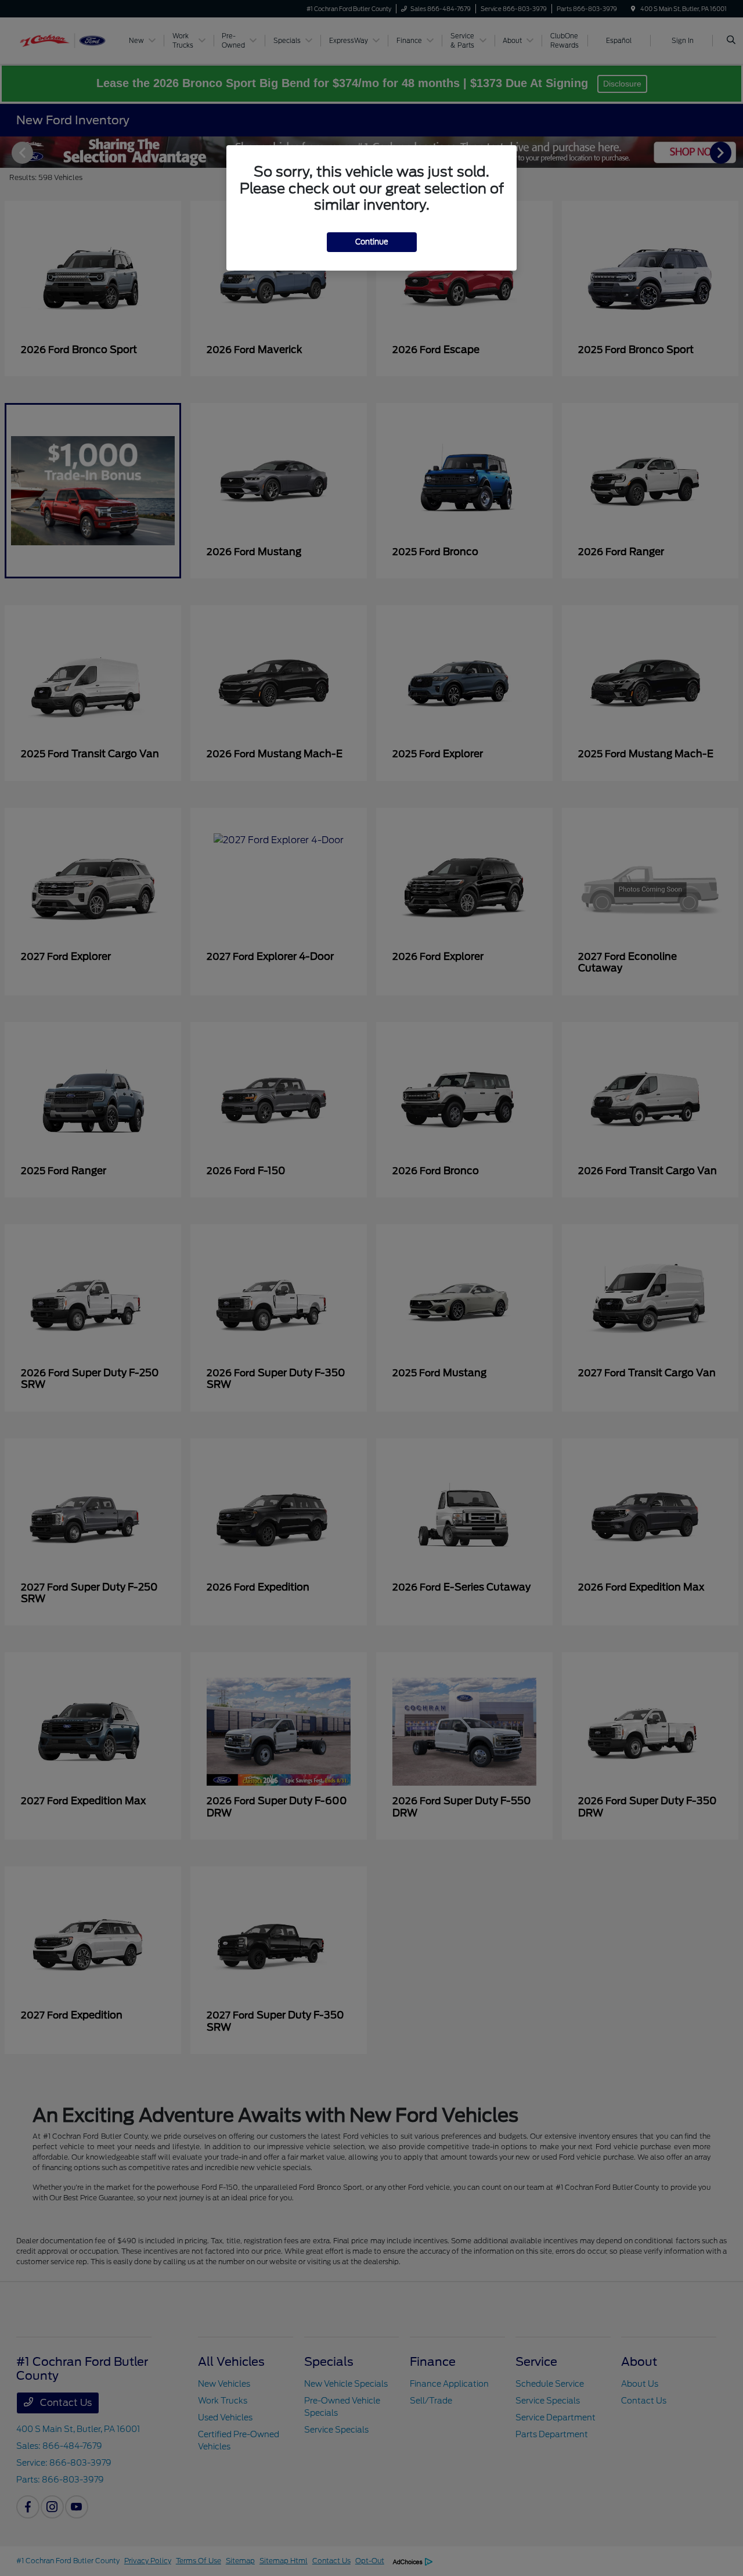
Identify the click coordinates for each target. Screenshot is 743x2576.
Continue (372, 242)
